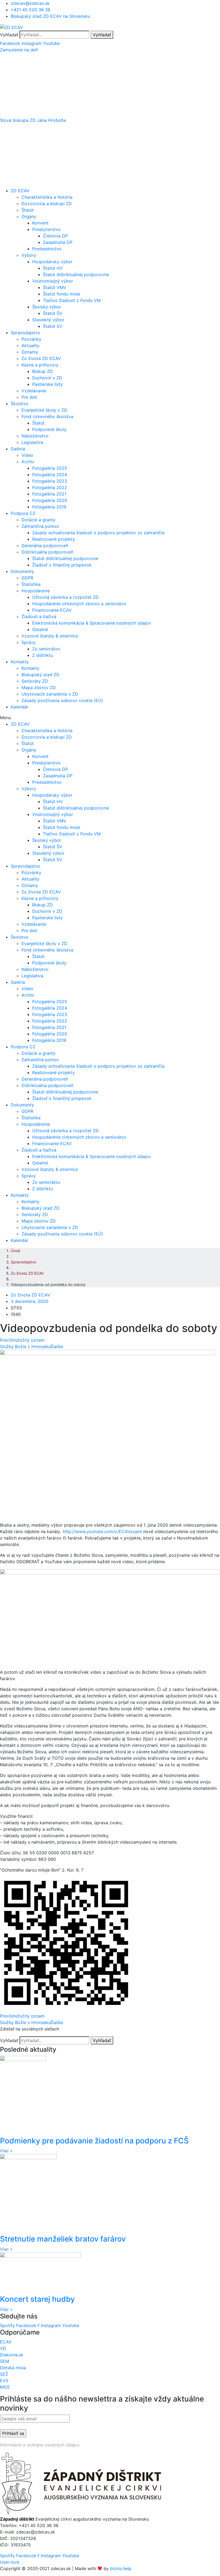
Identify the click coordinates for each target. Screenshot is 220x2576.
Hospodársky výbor (52, 262)
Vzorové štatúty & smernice (50, 636)
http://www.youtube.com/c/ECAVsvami (102, 1531)
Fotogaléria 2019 (49, 507)
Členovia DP (55, 236)
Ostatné (40, 629)
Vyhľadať (9, 35)
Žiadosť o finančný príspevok (62, 565)
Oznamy (30, 352)
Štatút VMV (55, 287)
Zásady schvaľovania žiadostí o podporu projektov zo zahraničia (98, 533)
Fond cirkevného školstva (47, 416)
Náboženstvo (35, 436)
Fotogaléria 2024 (50, 475)
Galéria (18, 449)
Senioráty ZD (35, 681)
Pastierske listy (47, 384)
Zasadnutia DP (58, 242)
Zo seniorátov (46, 649)
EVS (4, 2381)
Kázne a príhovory (40, 365)
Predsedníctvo (47, 249)
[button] (110, 50)
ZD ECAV (20, 191)
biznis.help (121, 2568)
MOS (5, 2387)
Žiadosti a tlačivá (39, 617)
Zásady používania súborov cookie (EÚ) (62, 700)
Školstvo (20, 404)
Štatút (28, 210)
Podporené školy (49, 429)
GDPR (27, 578)
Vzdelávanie (34, 391)
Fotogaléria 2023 (50, 481)
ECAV (6, 2342)
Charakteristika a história (47, 197)
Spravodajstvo (25, 333)
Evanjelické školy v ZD (44, 410)
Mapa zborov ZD (39, 687)
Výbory (29, 255)
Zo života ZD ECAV (41, 358)
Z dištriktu (43, 655)
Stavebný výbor (48, 320)
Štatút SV (53, 326)
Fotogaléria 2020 (50, 500)
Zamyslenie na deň (19, 50)
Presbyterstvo (46, 229)
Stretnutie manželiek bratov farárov (63, 2239)
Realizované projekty (54, 539)
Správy (29, 642)
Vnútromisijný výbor (53, 281)
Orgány (29, 216)
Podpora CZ (23, 513)
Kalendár (20, 707)
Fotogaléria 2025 (50, 468)
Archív (28, 462)
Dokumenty (22, 571)
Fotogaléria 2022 (50, 487)
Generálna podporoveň (45, 546)
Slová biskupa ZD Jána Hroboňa (33, 120)
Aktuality (30, 345)
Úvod (15, 1251)
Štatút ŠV (53, 313)
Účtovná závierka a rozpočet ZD (65, 597)
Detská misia (13, 2368)
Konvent (40, 223)
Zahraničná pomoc (40, 526)
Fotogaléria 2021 (49, 494)
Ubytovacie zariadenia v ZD (50, 694)
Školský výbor (47, 307)
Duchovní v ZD (47, 378)
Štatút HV (53, 268)
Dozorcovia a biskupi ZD (47, 204)
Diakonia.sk (12, 2355)
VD (3, 2348)
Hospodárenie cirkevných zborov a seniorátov (79, 604)
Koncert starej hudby (37, 2299)
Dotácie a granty (38, 520)
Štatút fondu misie (62, 294)
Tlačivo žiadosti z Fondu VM (72, 300)
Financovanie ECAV (52, 610)
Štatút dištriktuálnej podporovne (76, 275)
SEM (5, 2361)
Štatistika (31, 584)
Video (27, 455)
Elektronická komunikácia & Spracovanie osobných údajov (92, 623)
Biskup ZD (43, 371)
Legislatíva (32, 442)
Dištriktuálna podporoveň (47, 552)
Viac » (6, 2151)
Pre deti (29, 397)
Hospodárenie (36, 591)
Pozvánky (31, 339)
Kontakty (20, 662)
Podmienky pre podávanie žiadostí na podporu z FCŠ (94, 2141)
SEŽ (4, 2374)
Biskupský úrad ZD (41, 675)
